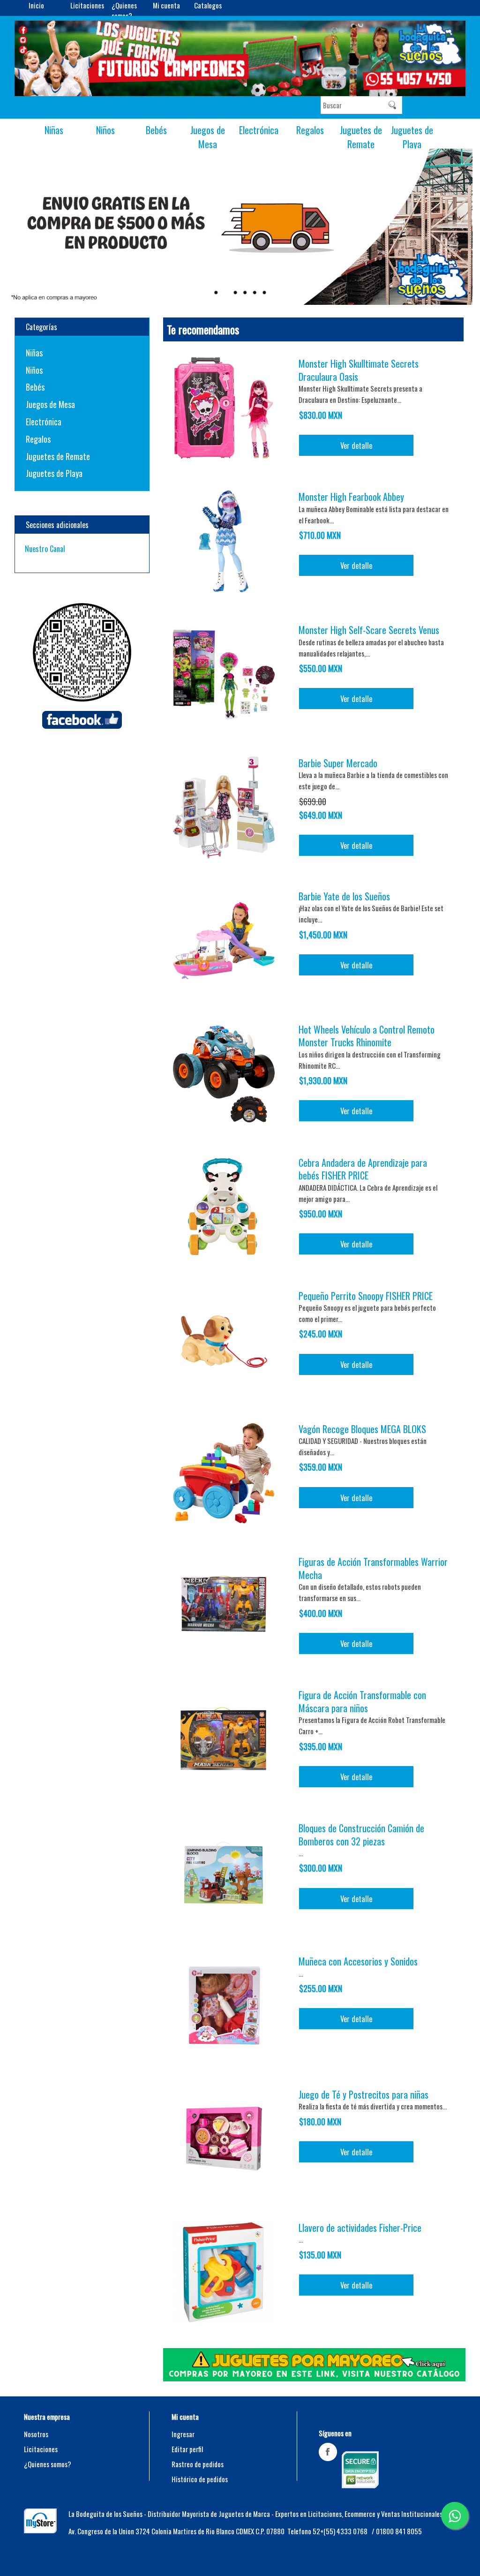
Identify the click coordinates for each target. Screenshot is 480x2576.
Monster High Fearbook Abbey (351, 497)
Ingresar (183, 2434)
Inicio (36, 5)
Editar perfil (187, 2449)
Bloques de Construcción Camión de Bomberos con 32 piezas (361, 1834)
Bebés (156, 130)
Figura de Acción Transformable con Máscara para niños (362, 1701)
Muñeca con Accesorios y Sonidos (358, 1961)
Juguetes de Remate (361, 137)
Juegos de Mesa (208, 137)
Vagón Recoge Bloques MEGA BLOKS (362, 1429)
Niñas (54, 130)
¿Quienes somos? (124, 10)
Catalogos (208, 5)
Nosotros (36, 2434)
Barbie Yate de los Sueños (344, 896)
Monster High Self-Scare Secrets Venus (369, 630)
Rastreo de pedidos (198, 2464)
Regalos (310, 130)
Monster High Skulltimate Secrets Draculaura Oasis (359, 370)
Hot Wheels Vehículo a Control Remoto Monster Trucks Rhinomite (367, 1036)
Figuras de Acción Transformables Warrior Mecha (373, 1568)
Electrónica (259, 130)
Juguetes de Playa (412, 137)
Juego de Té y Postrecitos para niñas (364, 2094)
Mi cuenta (166, 5)
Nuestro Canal (45, 549)
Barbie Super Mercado (338, 763)
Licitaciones (87, 5)
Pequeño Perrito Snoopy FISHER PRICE (366, 1296)
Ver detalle (356, 445)
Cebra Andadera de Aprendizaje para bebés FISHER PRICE (363, 1169)
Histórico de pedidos (200, 2479)
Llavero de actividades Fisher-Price (360, 2228)
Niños (105, 130)
